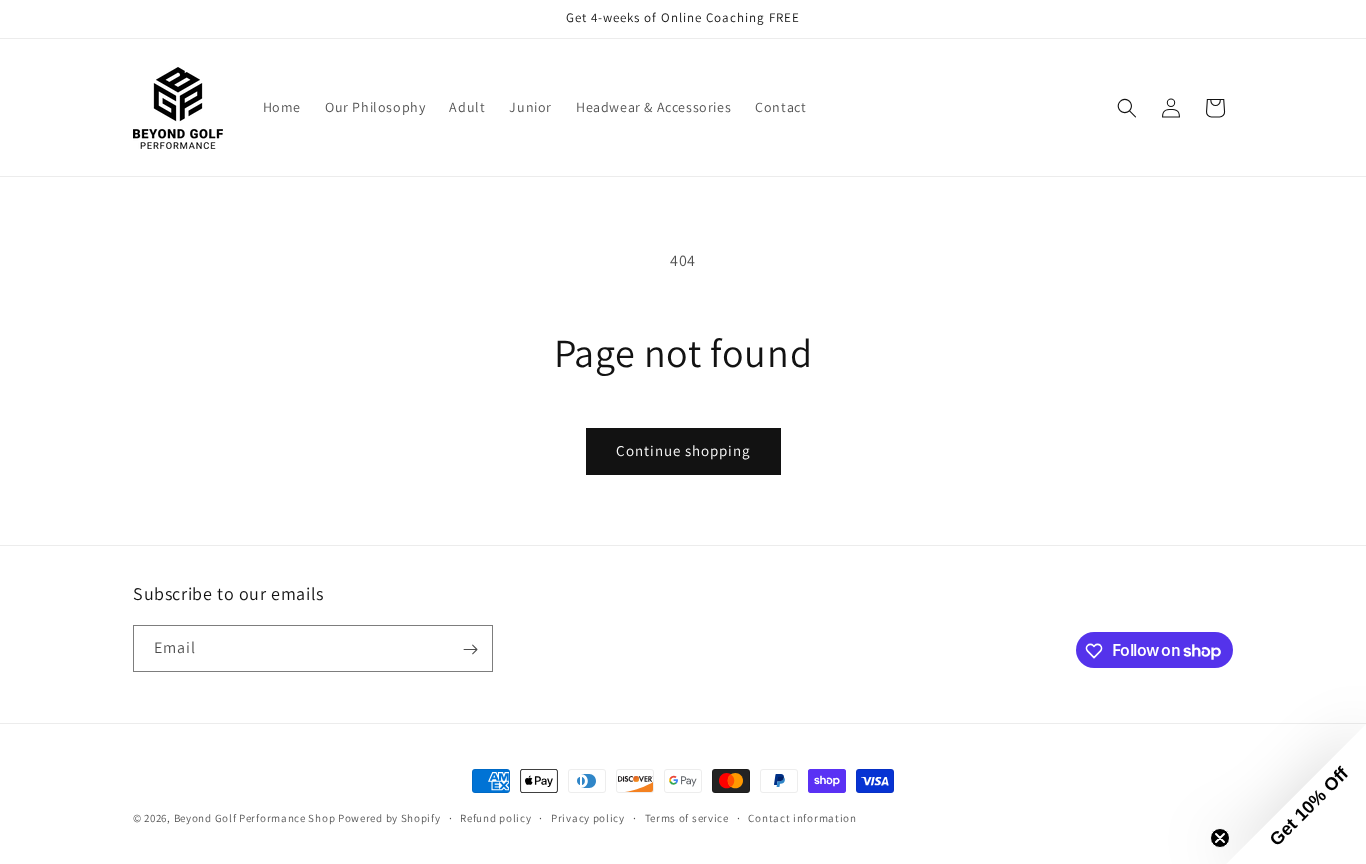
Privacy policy (588, 817)
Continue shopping (683, 450)
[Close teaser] (1220, 838)
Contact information (802, 817)
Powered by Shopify (389, 818)
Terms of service (687, 817)
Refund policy (495, 817)
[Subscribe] (470, 649)
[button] (1127, 108)
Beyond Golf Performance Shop (255, 818)
